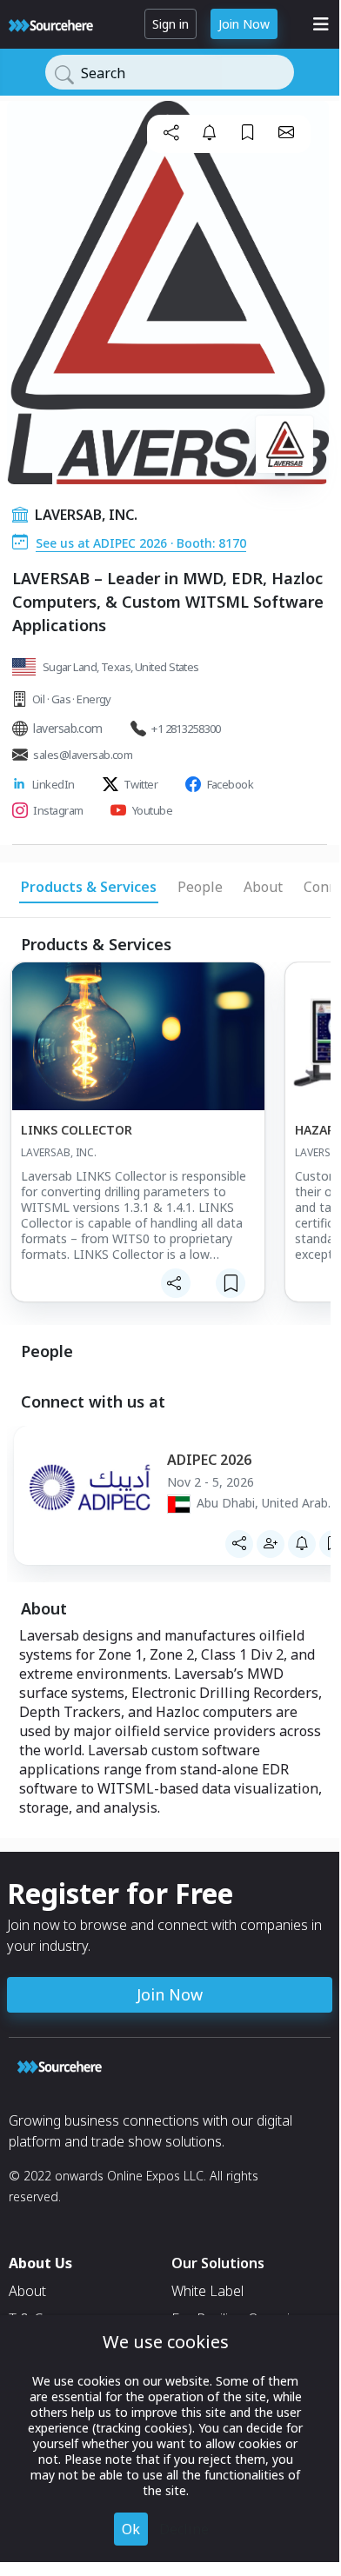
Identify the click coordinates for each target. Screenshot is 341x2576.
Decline (184, 2529)
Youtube (152, 810)
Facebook (231, 784)
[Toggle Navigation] (321, 24)
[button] (171, 132)
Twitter (140, 784)
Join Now (244, 24)
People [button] (200, 887)
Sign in (170, 24)
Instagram (58, 810)
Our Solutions (218, 2263)
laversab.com (67, 728)
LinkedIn (53, 784)
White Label (207, 2291)
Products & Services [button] (89, 887)
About (27, 2291)
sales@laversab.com (83, 755)
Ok (131, 2529)
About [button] (263, 887)
